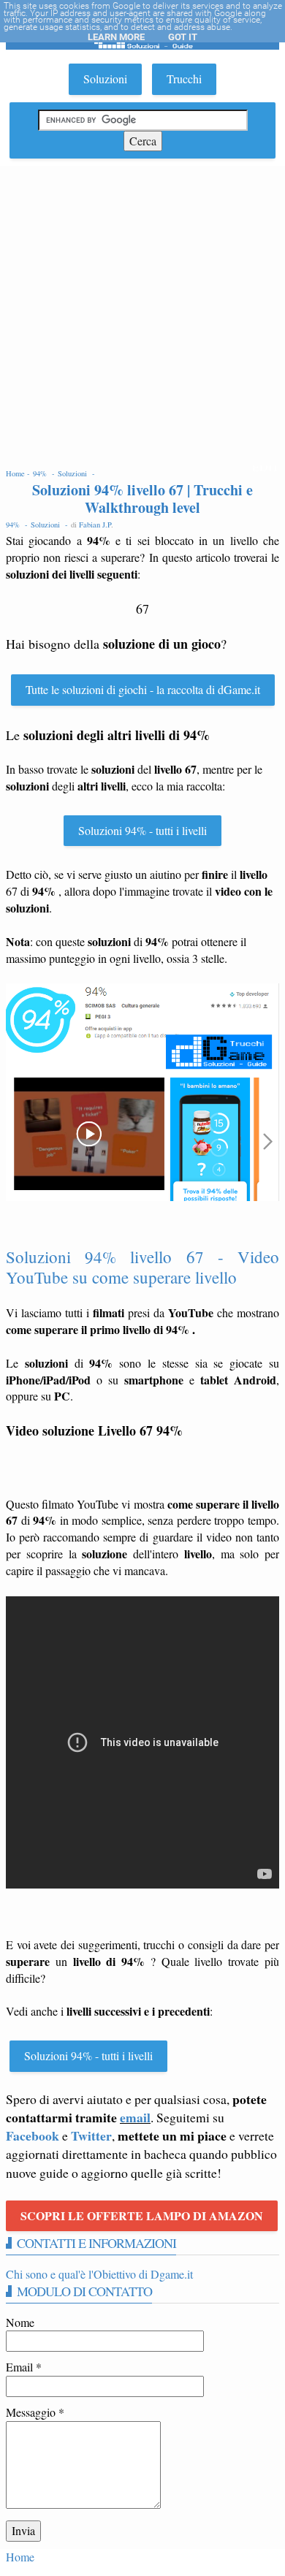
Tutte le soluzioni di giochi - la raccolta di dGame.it (143, 689)
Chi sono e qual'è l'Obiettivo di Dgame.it (99, 2274)
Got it (183, 37)
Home (20, 2557)
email (135, 2117)
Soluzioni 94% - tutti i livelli (142, 830)
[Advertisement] (142, 316)
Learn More (116, 37)
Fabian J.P (95, 525)
